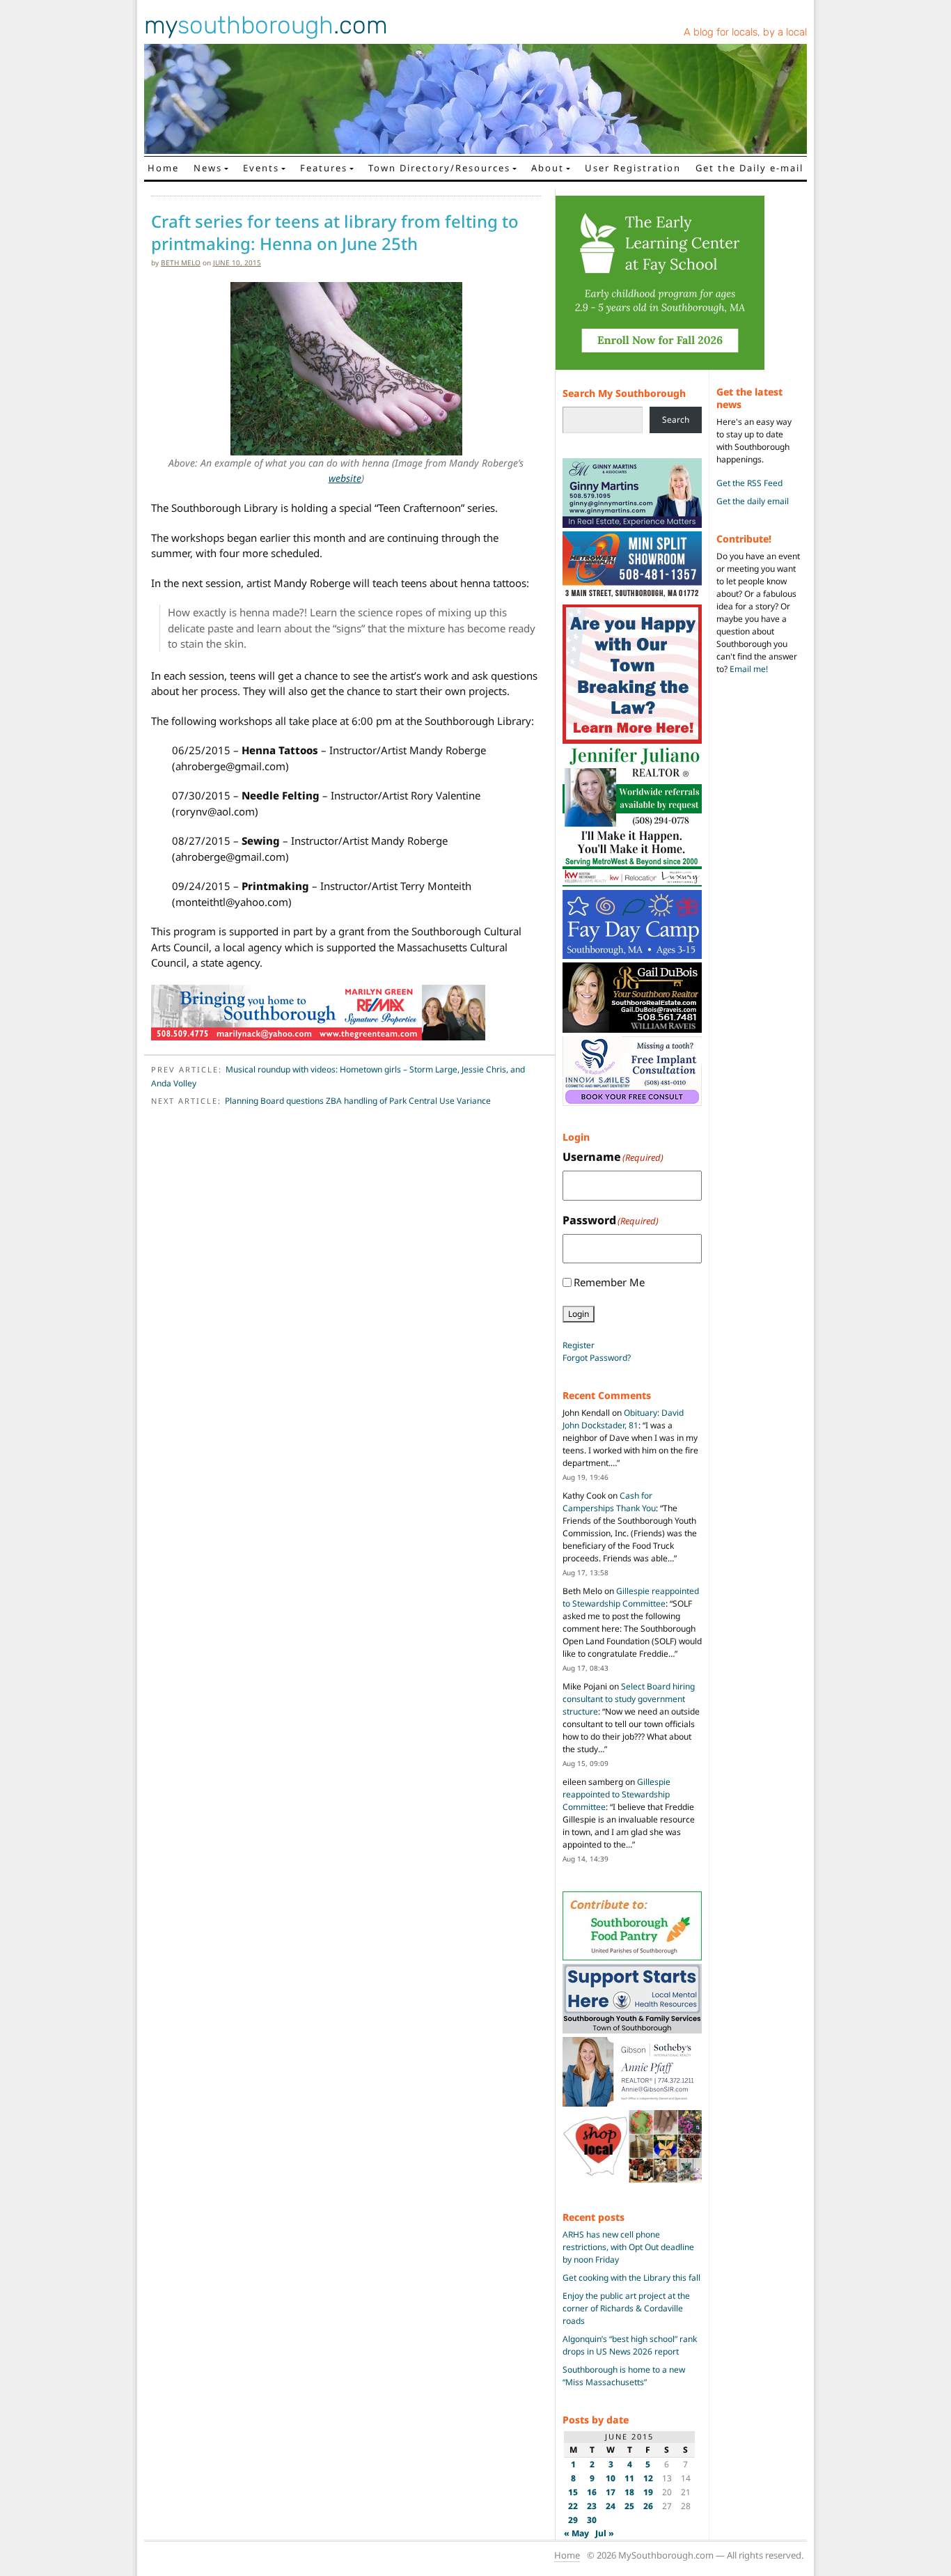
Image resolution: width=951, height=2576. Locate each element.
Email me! (749, 669)
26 (648, 2506)
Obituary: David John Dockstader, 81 (623, 1419)
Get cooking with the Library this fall (631, 2278)
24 (611, 2506)
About (548, 168)
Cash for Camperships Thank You (609, 1502)
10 (611, 2478)
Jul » (605, 2533)
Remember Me (609, 1282)
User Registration (633, 168)
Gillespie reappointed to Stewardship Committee (631, 1597)
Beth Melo (181, 263)
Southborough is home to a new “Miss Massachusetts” (624, 2376)
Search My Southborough (624, 393)
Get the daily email (753, 501)
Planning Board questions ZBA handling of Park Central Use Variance (358, 1101)
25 (629, 2506)
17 (611, 2492)
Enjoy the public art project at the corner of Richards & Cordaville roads (626, 2308)
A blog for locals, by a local (745, 32)
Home (163, 168)
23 (592, 2506)
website (345, 478)
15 (573, 2492)
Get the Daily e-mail (749, 168)
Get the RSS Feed (749, 483)
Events (261, 168)
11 (629, 2478)
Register (579, 1345)
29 (573, 2520)
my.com (266, 25)
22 (573, 2506)
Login (579, 1314)
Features (324, 168)
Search (676, 420)
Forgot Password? (597, 1358)
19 (648, 2492)
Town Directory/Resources (439, 168)
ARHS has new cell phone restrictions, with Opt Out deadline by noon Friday (628, 2247)
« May (576, 2533)
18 (629, 2492)
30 (592, 2520)
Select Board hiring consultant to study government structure (629, 1699)
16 (592, 2492)
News (208, 168)
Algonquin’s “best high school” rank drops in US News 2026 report (630, 2345)
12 (648, 2478)
